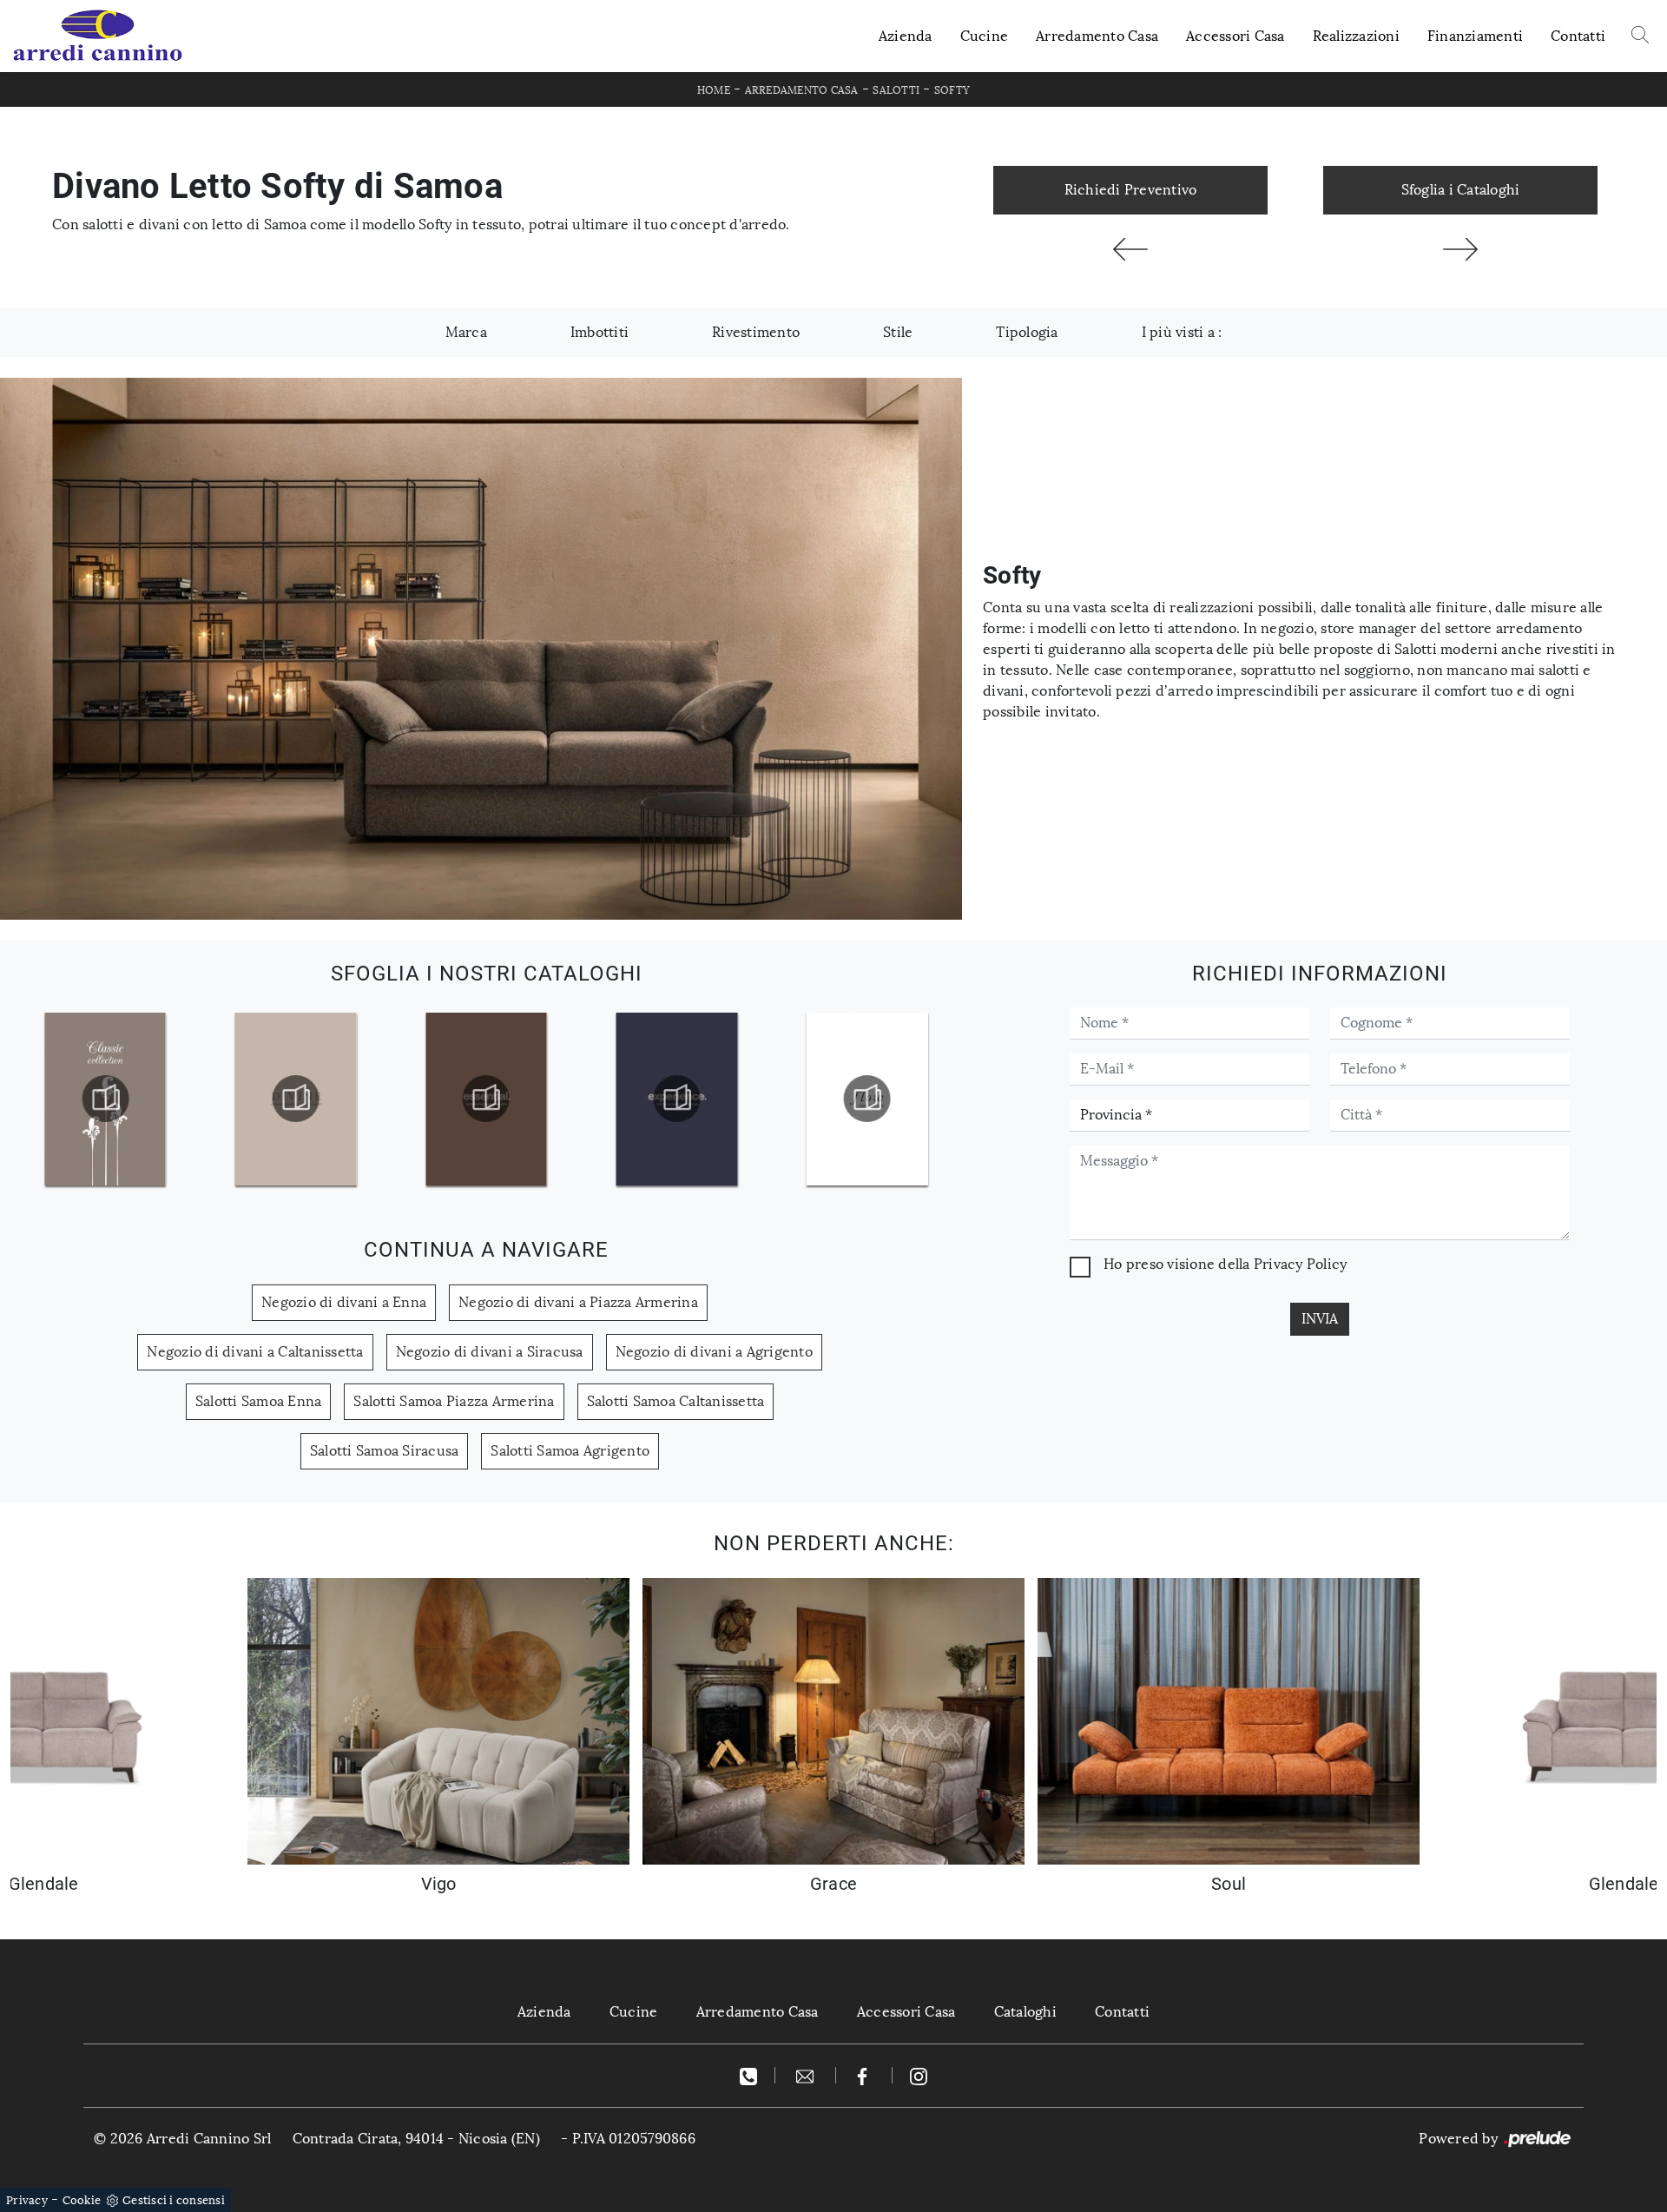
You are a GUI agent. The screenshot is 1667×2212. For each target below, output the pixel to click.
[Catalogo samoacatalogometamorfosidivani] (867, 1099)
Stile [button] (898, 332)
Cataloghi (1025, 2012)
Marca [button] (466, 332)
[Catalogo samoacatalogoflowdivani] (676, 1099)
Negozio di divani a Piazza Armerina (578, 1302)
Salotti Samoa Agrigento (570, 1451)
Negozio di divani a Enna (344, 1302)
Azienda (906, 36)
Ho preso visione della (1225, 1264)
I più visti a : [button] (1182, 332)
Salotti (896, 90)
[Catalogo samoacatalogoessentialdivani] (295, 1099)
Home (714, 90)
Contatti (1578, 36)
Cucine (985, 36)
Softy (952, 90)
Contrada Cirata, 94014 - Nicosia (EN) (416, 2139)
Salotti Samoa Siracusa (385, 1451)
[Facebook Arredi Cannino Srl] (864, 2075)
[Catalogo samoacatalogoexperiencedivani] (486, 1099)
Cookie (82, 2200)
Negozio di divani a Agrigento (714, 1352)
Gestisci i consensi (174, 2200)
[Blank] (1460, 249)
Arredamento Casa (1097, 36)
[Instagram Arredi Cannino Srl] (919, 2075)
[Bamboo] (1130, 249)
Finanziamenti (1475, 36)
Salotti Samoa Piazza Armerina (454, 1401)
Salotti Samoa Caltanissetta (676, 1401)
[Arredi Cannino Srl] (97, 36)
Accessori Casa (1235, 36)
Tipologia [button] (1027, 332)
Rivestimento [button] (756, 332)
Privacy (27, 2200)
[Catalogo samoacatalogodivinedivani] (105, 1099)
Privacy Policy (1301, 1264)
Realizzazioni (1356, 36)
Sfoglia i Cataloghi (1461, 190)
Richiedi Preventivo (1131, 190)
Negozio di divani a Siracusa (490, 1352)
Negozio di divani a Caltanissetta (255, 1352)
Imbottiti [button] (600, 332)
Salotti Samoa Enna (259, 1401)
